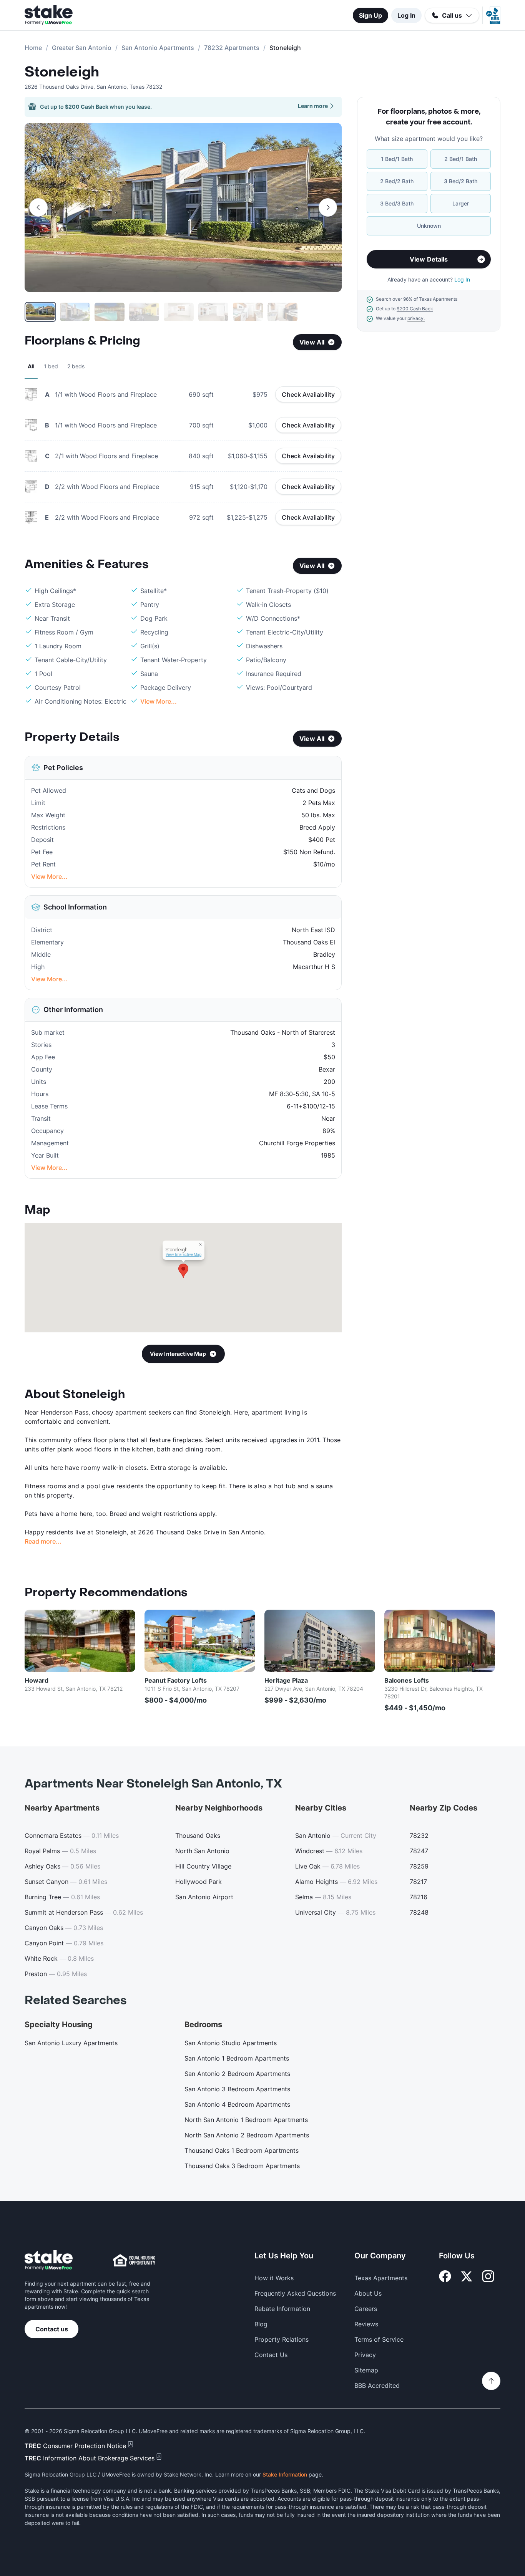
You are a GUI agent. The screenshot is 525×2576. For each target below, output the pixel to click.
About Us (368, 2293)
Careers (366, 2309)
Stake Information (285, 2474)
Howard (37, 1680)
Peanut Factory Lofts (176, 1680)
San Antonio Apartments (158, 48)
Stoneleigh (62, 72)
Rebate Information (282, 2309)
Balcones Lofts (407, 1680)
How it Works (274, 2278)
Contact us (52, 2329)
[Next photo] (328, 207)
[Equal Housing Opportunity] (134, 2260)
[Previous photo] (38, 207)
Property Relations (282, 2339)
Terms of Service (379, 2339)
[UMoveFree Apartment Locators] (49, 2260)
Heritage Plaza (286, 1680)
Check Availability (308, 394)
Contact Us (271, 2355)
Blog (261, 2324)
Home (33, 48)
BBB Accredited (377, 2385)
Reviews (366, 2324)
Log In (406, 15)
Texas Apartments (381, 2278)
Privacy (365, 2355)
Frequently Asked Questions (295, 2293)
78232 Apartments (232, 48)
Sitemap (366, 2370)
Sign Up (370, 15)
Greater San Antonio (82, 48)
